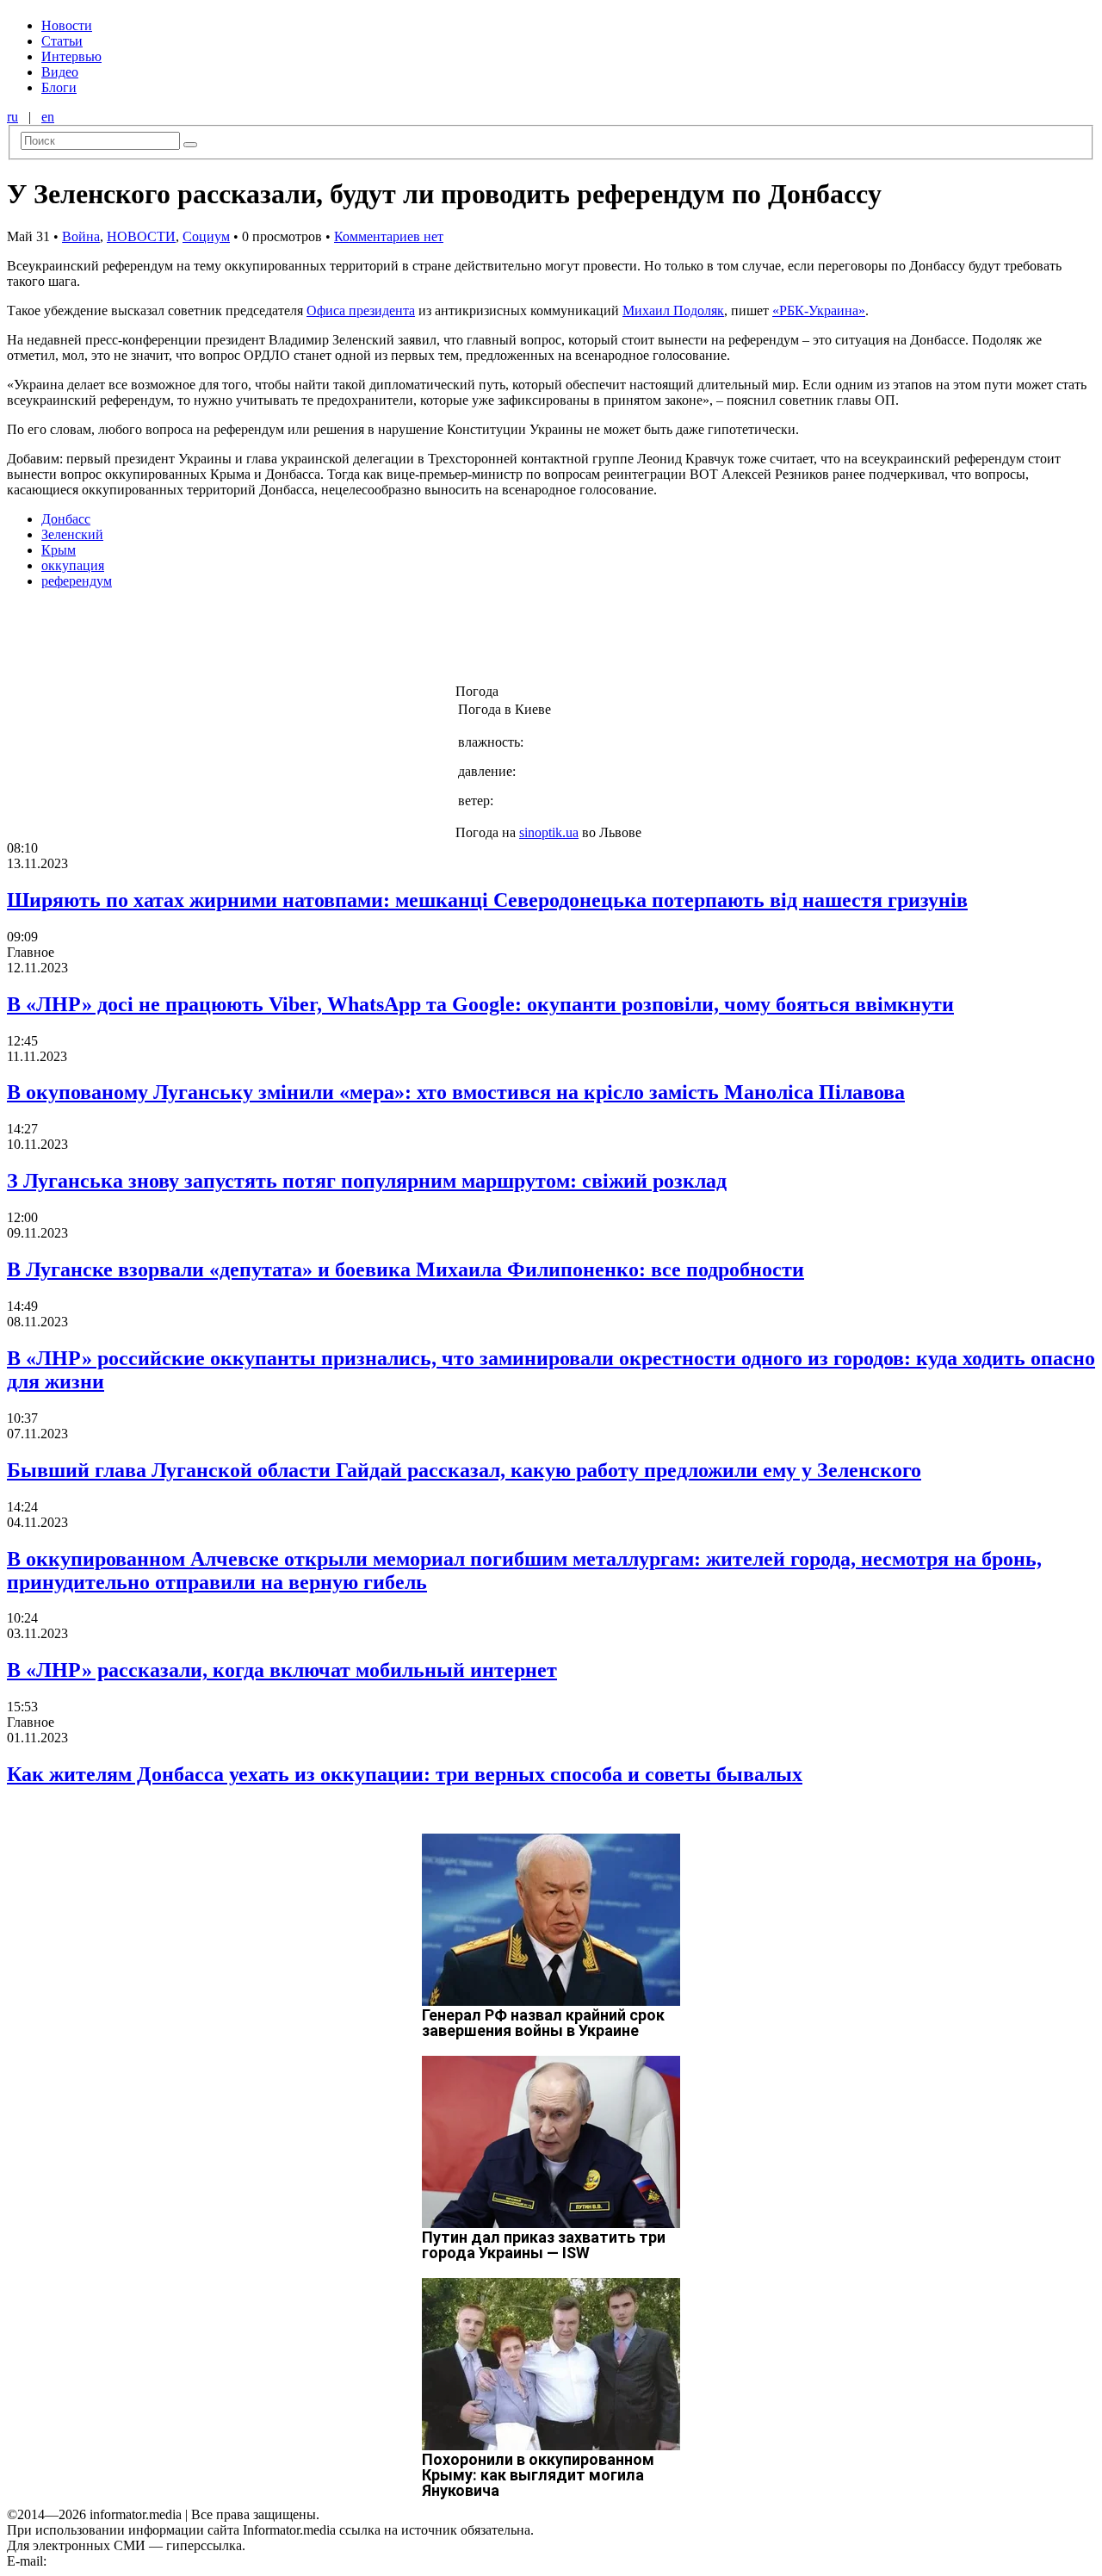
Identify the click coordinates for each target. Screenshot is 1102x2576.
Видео (60, 72)
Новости (67, 25)
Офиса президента (361, 310)
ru (12, 117)
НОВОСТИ (141, 236)
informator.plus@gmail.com (126, 2561)
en (48, 117)
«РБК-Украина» (819, 310)
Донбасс (66, 519)
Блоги (59, 87)
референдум (77, 581)
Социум (206, 236)
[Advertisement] (278, 642)
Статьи (62, 41)
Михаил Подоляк (673, 310)
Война (81, 236)
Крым (59, 550)
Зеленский (72, 534)
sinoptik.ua (549, 832)
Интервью (71, 56)
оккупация (73, 565)
